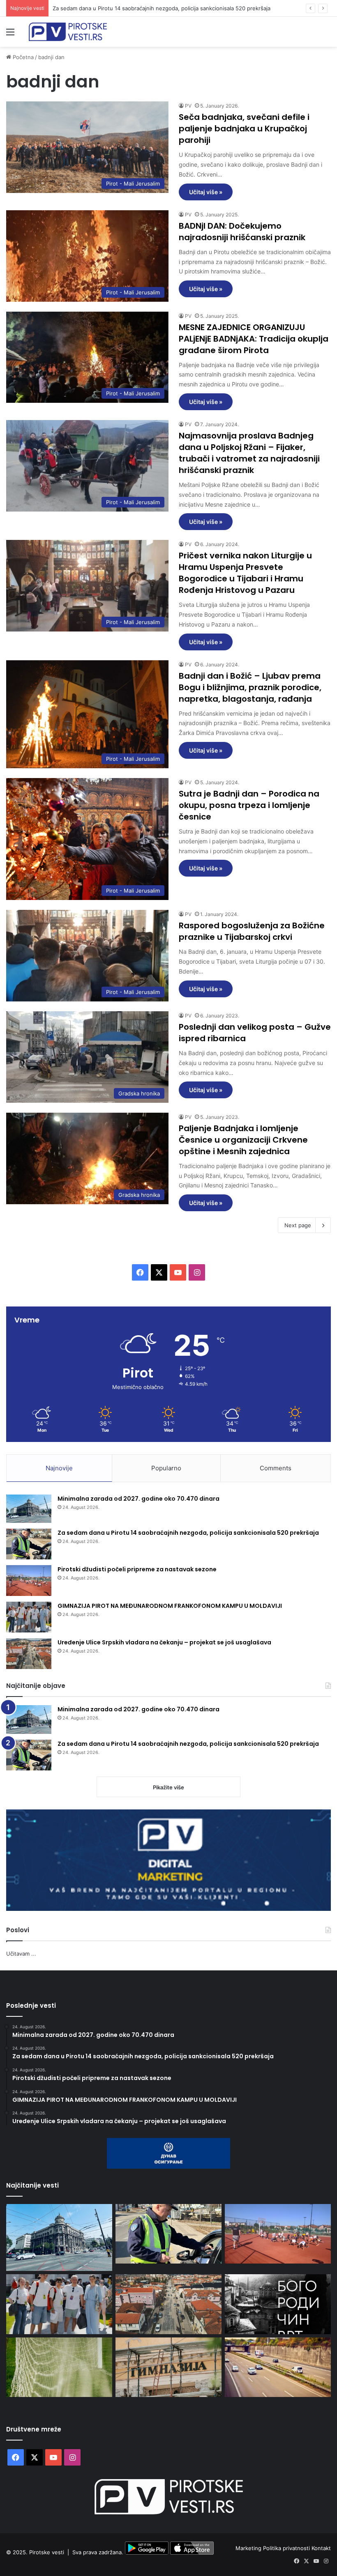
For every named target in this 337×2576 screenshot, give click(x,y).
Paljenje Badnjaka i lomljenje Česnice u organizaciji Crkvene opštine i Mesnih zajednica (243, 1140)
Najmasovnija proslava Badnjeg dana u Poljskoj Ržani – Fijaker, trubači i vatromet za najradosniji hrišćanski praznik (249, 453)
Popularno (166, 1468)
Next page (298, 1225)
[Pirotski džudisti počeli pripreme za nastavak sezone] (29, 1581)
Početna (22, 57)
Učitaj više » (206, 192)
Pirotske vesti (47, 2553)
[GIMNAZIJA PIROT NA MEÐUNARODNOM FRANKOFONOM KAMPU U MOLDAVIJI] (29, 1617)
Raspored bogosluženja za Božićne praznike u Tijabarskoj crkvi (252, 931)
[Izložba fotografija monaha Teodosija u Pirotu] (278, 2304)
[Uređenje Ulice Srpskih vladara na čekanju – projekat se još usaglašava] (29, 1654)
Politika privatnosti (287, 2548)
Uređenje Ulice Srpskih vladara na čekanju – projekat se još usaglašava (164, 1642)
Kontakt (321, 2548)
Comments (276, 1468)
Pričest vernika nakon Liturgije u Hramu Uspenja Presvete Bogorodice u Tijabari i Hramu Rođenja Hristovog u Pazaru (245, 573)
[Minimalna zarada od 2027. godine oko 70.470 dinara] (29, 1509)
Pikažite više (168, 1787)
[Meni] (10, 35)
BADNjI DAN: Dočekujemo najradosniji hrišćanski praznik (242, 232)
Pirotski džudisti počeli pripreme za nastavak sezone (120, 8)
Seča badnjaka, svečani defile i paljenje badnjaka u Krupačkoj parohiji (244, 129)
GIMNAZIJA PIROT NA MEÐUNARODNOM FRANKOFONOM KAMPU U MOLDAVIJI (170, 1606)
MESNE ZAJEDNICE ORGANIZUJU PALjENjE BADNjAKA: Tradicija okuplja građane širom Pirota (254, 339)
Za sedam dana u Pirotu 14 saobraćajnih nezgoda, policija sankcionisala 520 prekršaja (188, 1533)
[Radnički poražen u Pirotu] (59, 2367)
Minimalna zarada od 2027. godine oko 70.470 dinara (138, 1499)
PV (188, 106)
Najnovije (59, 1468)
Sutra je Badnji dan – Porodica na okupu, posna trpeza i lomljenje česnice (249, 805)
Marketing (249, 2548)
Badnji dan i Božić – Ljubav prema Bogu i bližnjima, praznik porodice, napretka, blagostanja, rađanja (250, 687)
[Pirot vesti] (68, 32)
